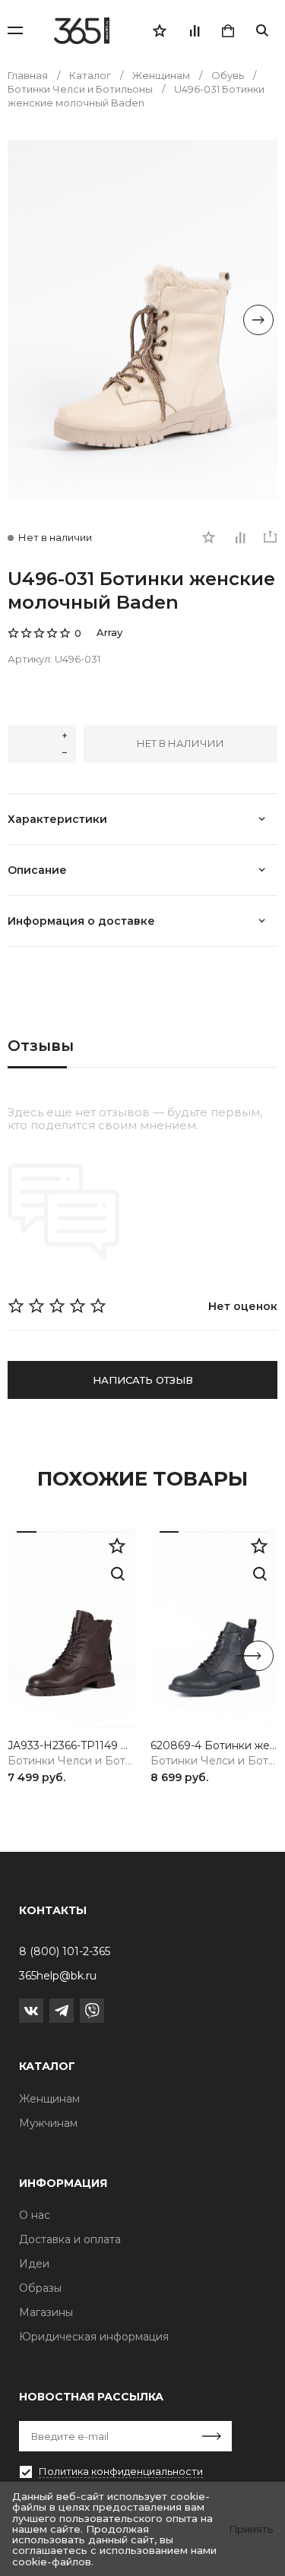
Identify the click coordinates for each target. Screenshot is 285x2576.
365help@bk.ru (58, 1976)
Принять (251, 2529)
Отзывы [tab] (41, 1046)
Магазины (46, 2312)
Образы (40, 2288)
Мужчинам (48, 2123)
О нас (35, 2215)
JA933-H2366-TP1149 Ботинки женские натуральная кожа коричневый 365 (71, 1746)
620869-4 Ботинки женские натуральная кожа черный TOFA (214, 1746)
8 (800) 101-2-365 (65, 1951)
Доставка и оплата (70, 2239)
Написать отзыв (143, 1380)
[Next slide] (258, 320)
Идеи (34, 2264)
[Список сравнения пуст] (194, 30)
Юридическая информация (94, 2337)
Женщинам (49, 2099)
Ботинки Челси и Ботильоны (71, 1761)
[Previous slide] (27, 320)
